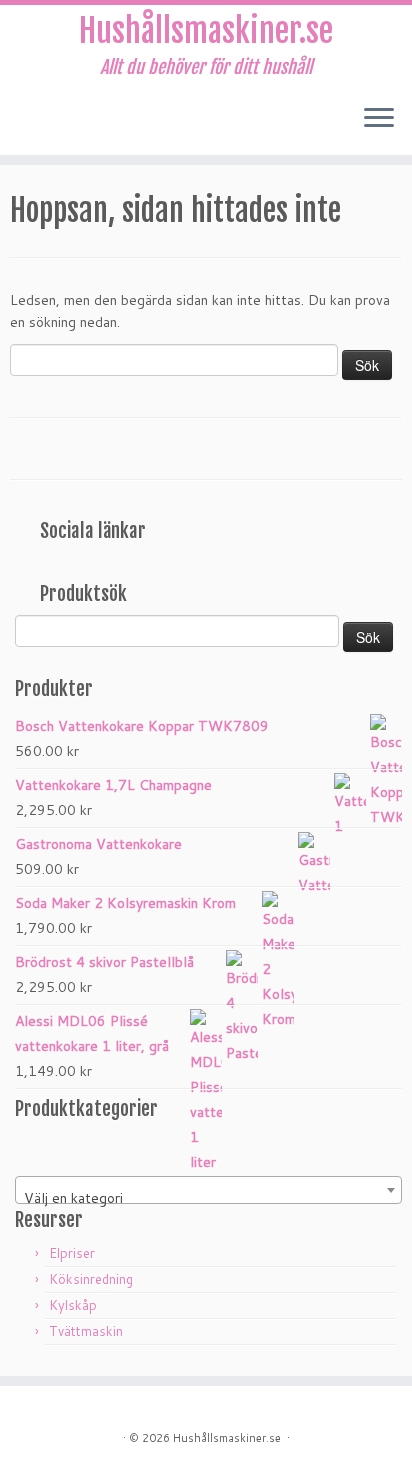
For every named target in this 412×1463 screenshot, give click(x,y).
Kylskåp (73, 1305)
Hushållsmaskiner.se (206, 31)
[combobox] (208, 1190)
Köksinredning (91, 1279)
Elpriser (72, 1253)
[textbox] (208, 1198)
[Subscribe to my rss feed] (21, 125)
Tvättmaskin (86, 1331)
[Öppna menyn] (379, 119)
